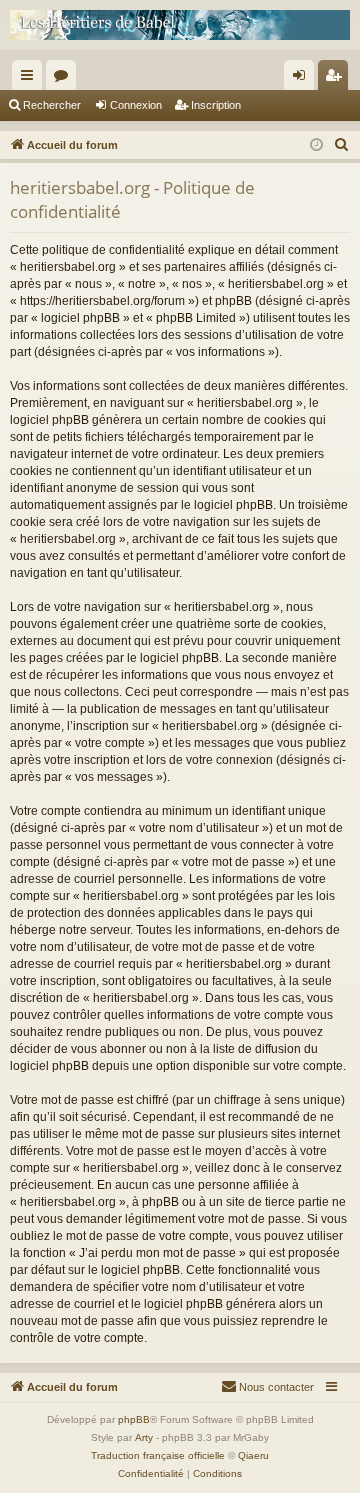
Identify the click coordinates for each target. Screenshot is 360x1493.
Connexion (136, 105)
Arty (144, 1437)
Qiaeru (253, 1455)
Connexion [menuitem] (303, 79)
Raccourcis (31, 79)
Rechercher (52, 105)
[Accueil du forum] (180, 25)
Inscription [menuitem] (337, 79)
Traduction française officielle (158, 1455)
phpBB (134, 1419)
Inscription (216, 105)
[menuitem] (342, 145)
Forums (65, 79)
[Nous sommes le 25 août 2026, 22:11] (316, 145)
